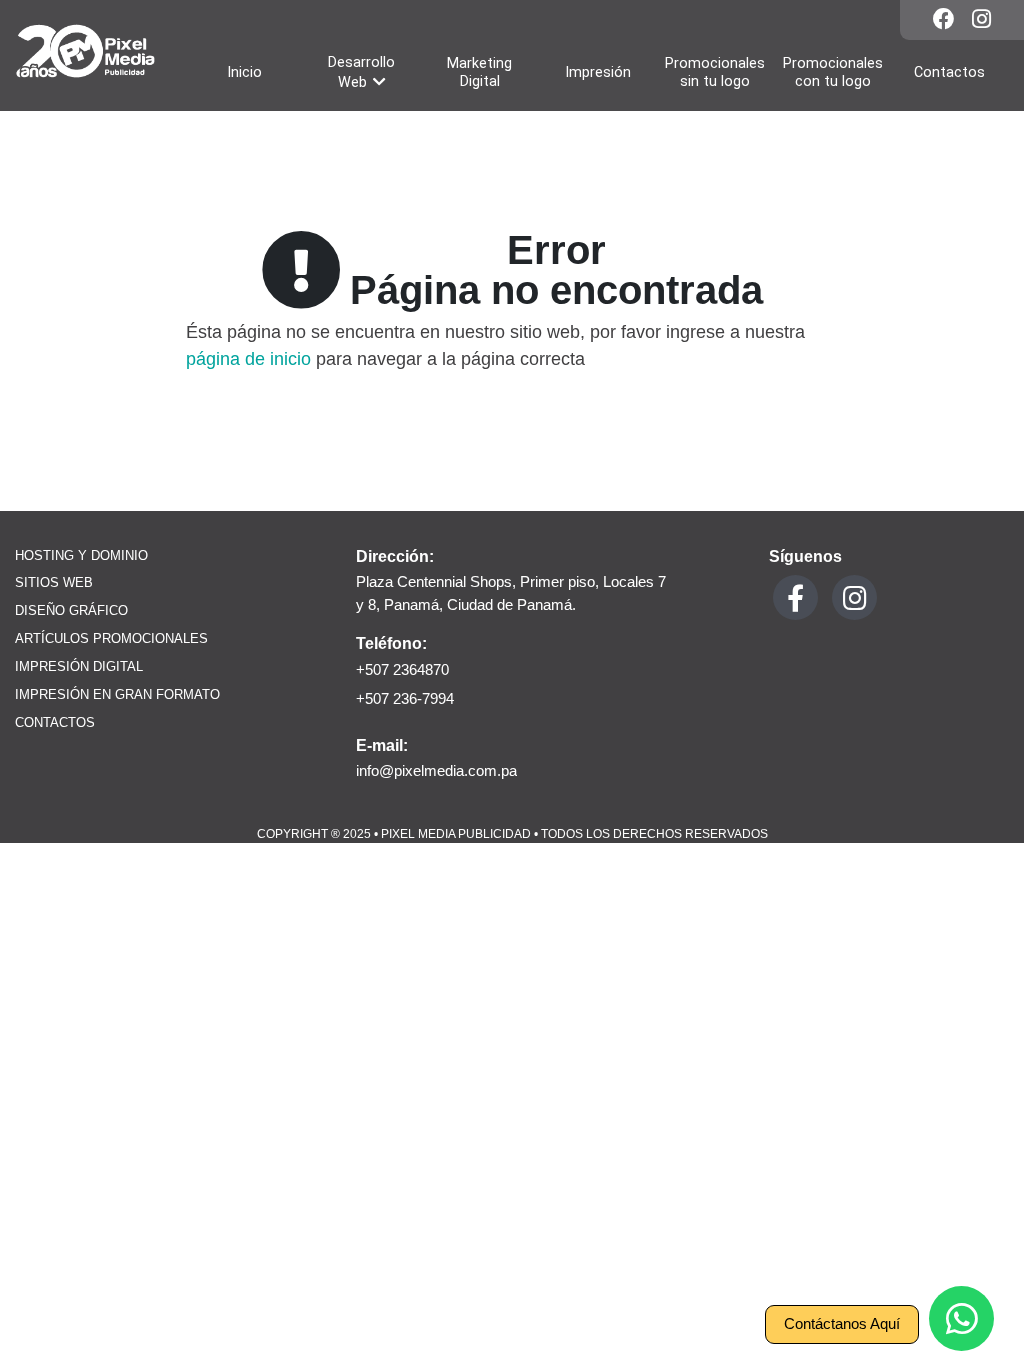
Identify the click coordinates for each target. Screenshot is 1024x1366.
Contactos (55, 723)
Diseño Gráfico (71, 611)
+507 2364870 (402, 669)
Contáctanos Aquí (842, 1323)
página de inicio (248, 359)
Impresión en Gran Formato (117, 695)
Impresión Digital (79, 667)
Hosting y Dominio (81, 556)
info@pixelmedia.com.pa (436, 770)
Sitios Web (54, 583)
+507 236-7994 (405, 698)
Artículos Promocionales (111, 639)
